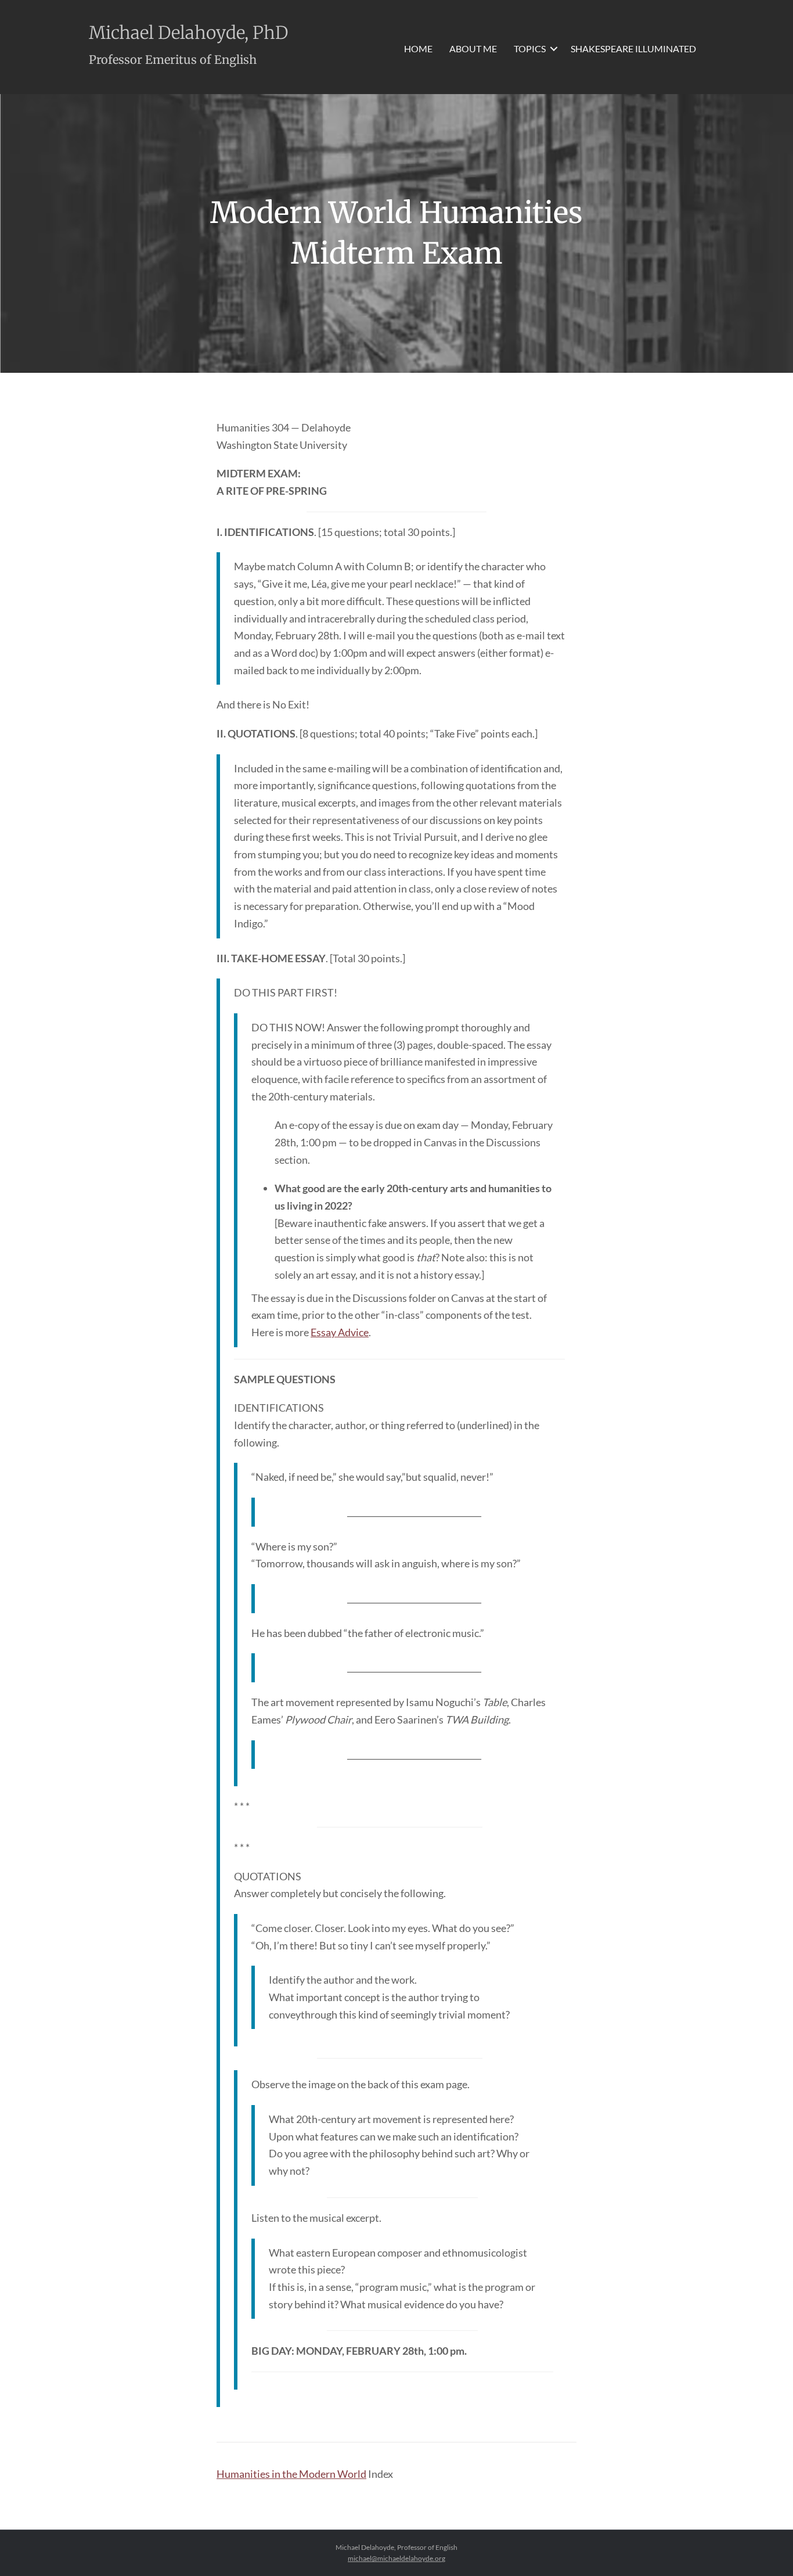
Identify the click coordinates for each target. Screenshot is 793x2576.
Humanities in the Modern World (291, 2474)
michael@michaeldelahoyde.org (396, 2558)
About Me (473, 48)
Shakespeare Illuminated (633, 48)
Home (418, 48)
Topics (530, 48)
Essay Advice (340, 1332)
